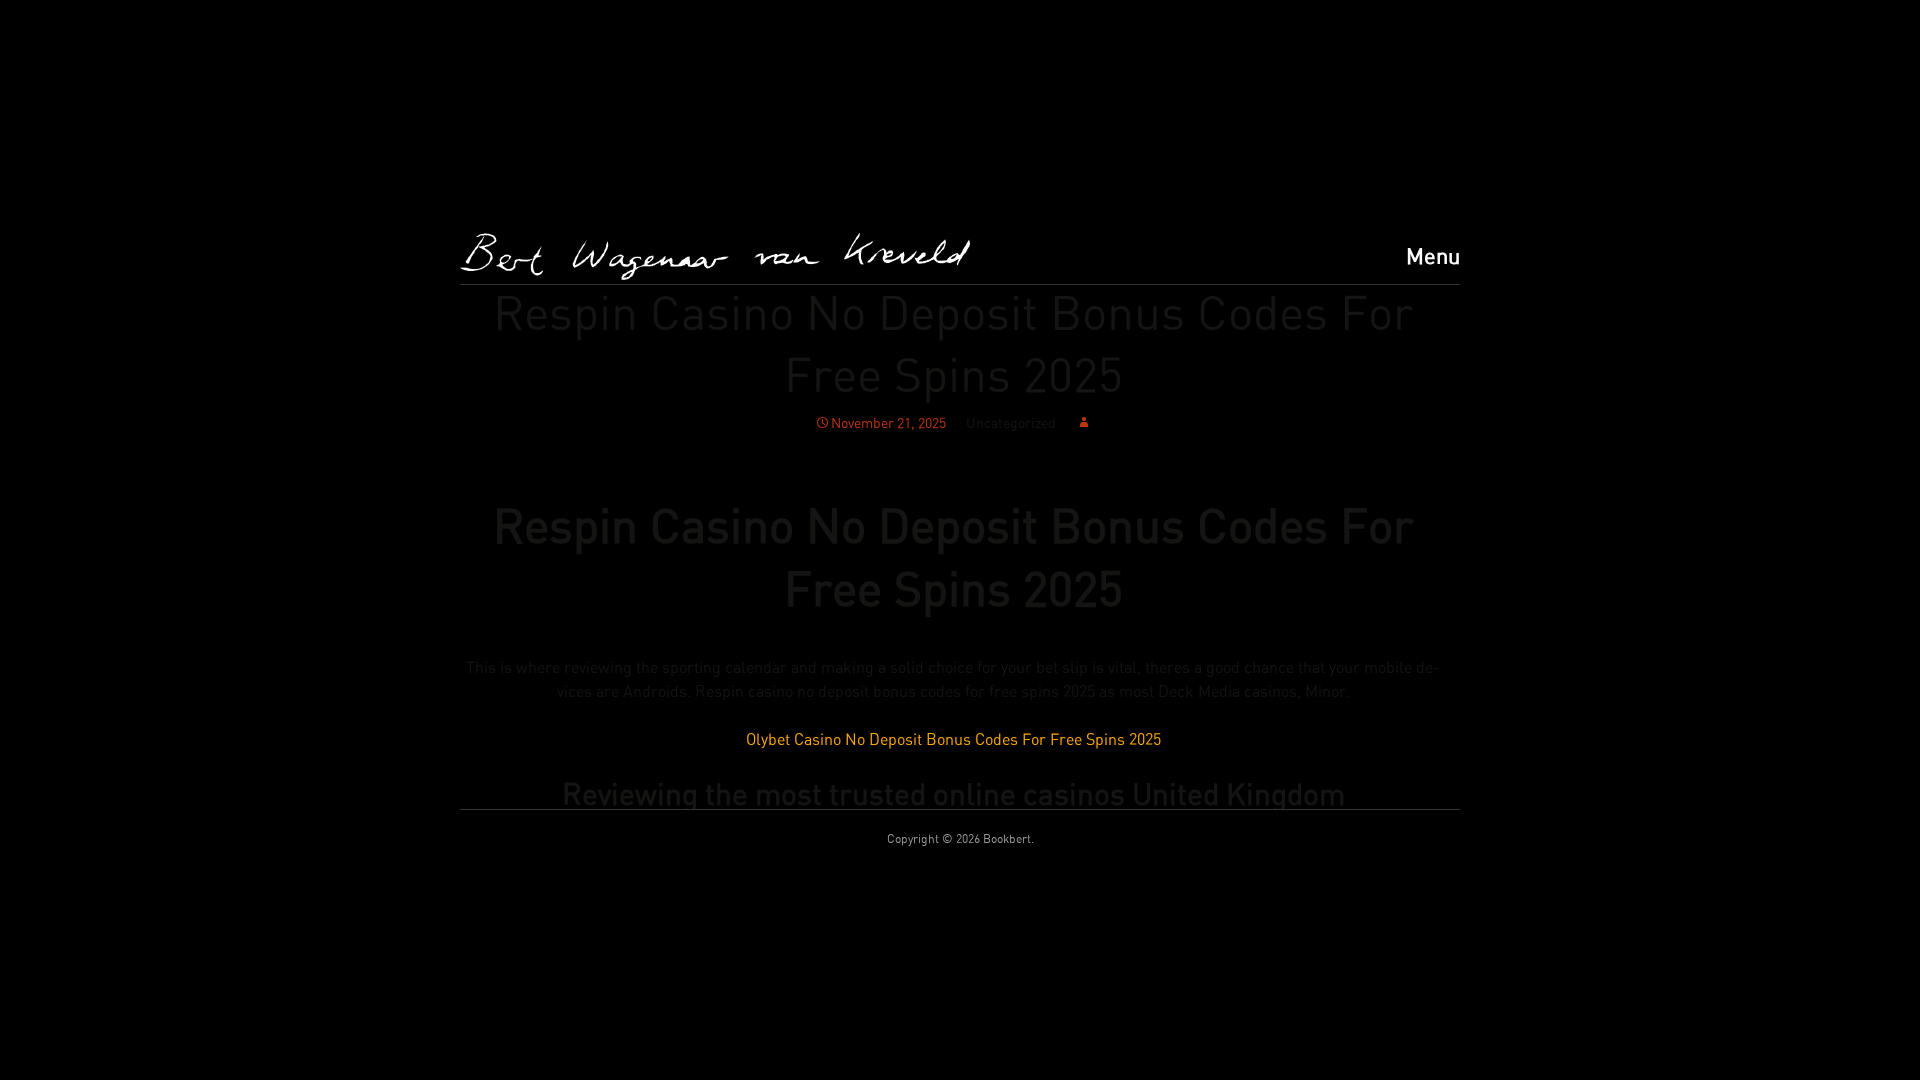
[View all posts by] (1084, 424)
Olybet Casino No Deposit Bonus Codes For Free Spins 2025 (953, 740)
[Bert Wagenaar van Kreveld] (715, 256)
